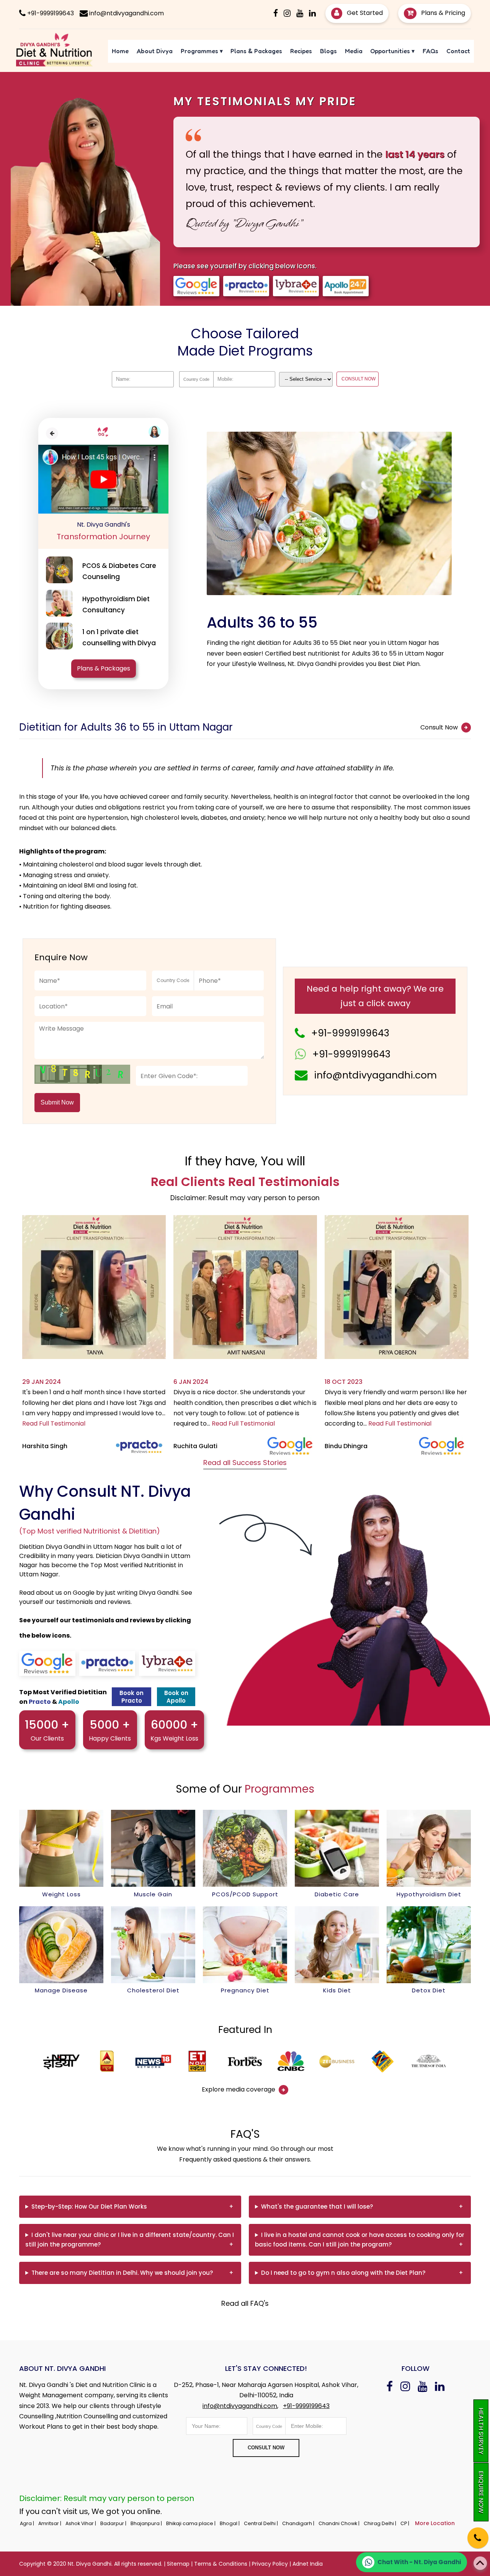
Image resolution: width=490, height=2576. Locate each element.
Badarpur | (114, 2523)
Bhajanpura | (147, 2523)
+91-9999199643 (350, 1033)
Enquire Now (481, 2492)
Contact (458, 51)
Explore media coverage (239, 2089)
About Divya (155, 51)
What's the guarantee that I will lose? (317, 2206)
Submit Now (57, 1102)
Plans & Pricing (442, 13)
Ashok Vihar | (81, 2523)
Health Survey (481, 2431)
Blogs (328, 51)
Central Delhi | (261, 2523)
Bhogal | (230, 2523)
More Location (435, 2523)
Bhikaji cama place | (191, 2523)
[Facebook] (276, 13)
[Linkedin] (312, 13)
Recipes (301, 51)
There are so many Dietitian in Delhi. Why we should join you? (122, 2273)
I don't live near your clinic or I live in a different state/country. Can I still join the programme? (130, 2240)
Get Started (364, 13)
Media (354, 51)
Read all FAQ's (245, 2303)
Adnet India (308, 2564)
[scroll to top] (480, 2563)
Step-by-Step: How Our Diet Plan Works (89, 2206)
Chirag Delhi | (381, 2523)
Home (120, 51)
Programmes (202, 51)
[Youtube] (300, 13)
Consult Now (440, 727)
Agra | (28, 2523)
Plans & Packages (256, 51)
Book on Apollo (176, 1697)
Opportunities (392, 51)
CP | (405, 2523)
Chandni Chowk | (340, 2523)
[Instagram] (287, 13)
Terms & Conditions (221, 2564)
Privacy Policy (270, 2564)
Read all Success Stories (245, 1463)
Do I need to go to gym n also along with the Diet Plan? (343, 2273)
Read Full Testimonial (54, 1423)
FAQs (430, 51)
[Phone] (471, 2533)
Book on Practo (131, 1697)
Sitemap (178, 2564)
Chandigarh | (299, 2523)
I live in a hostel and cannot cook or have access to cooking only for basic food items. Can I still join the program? (360, 2240)
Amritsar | (50, 2523)
